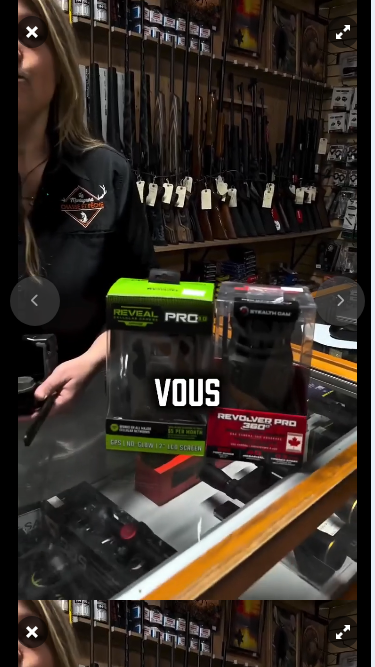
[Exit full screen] (337, 651)
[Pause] (180, 334)
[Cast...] (300, 651)
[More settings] (263, 651)
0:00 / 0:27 (85, 651)
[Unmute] (22, 651)
